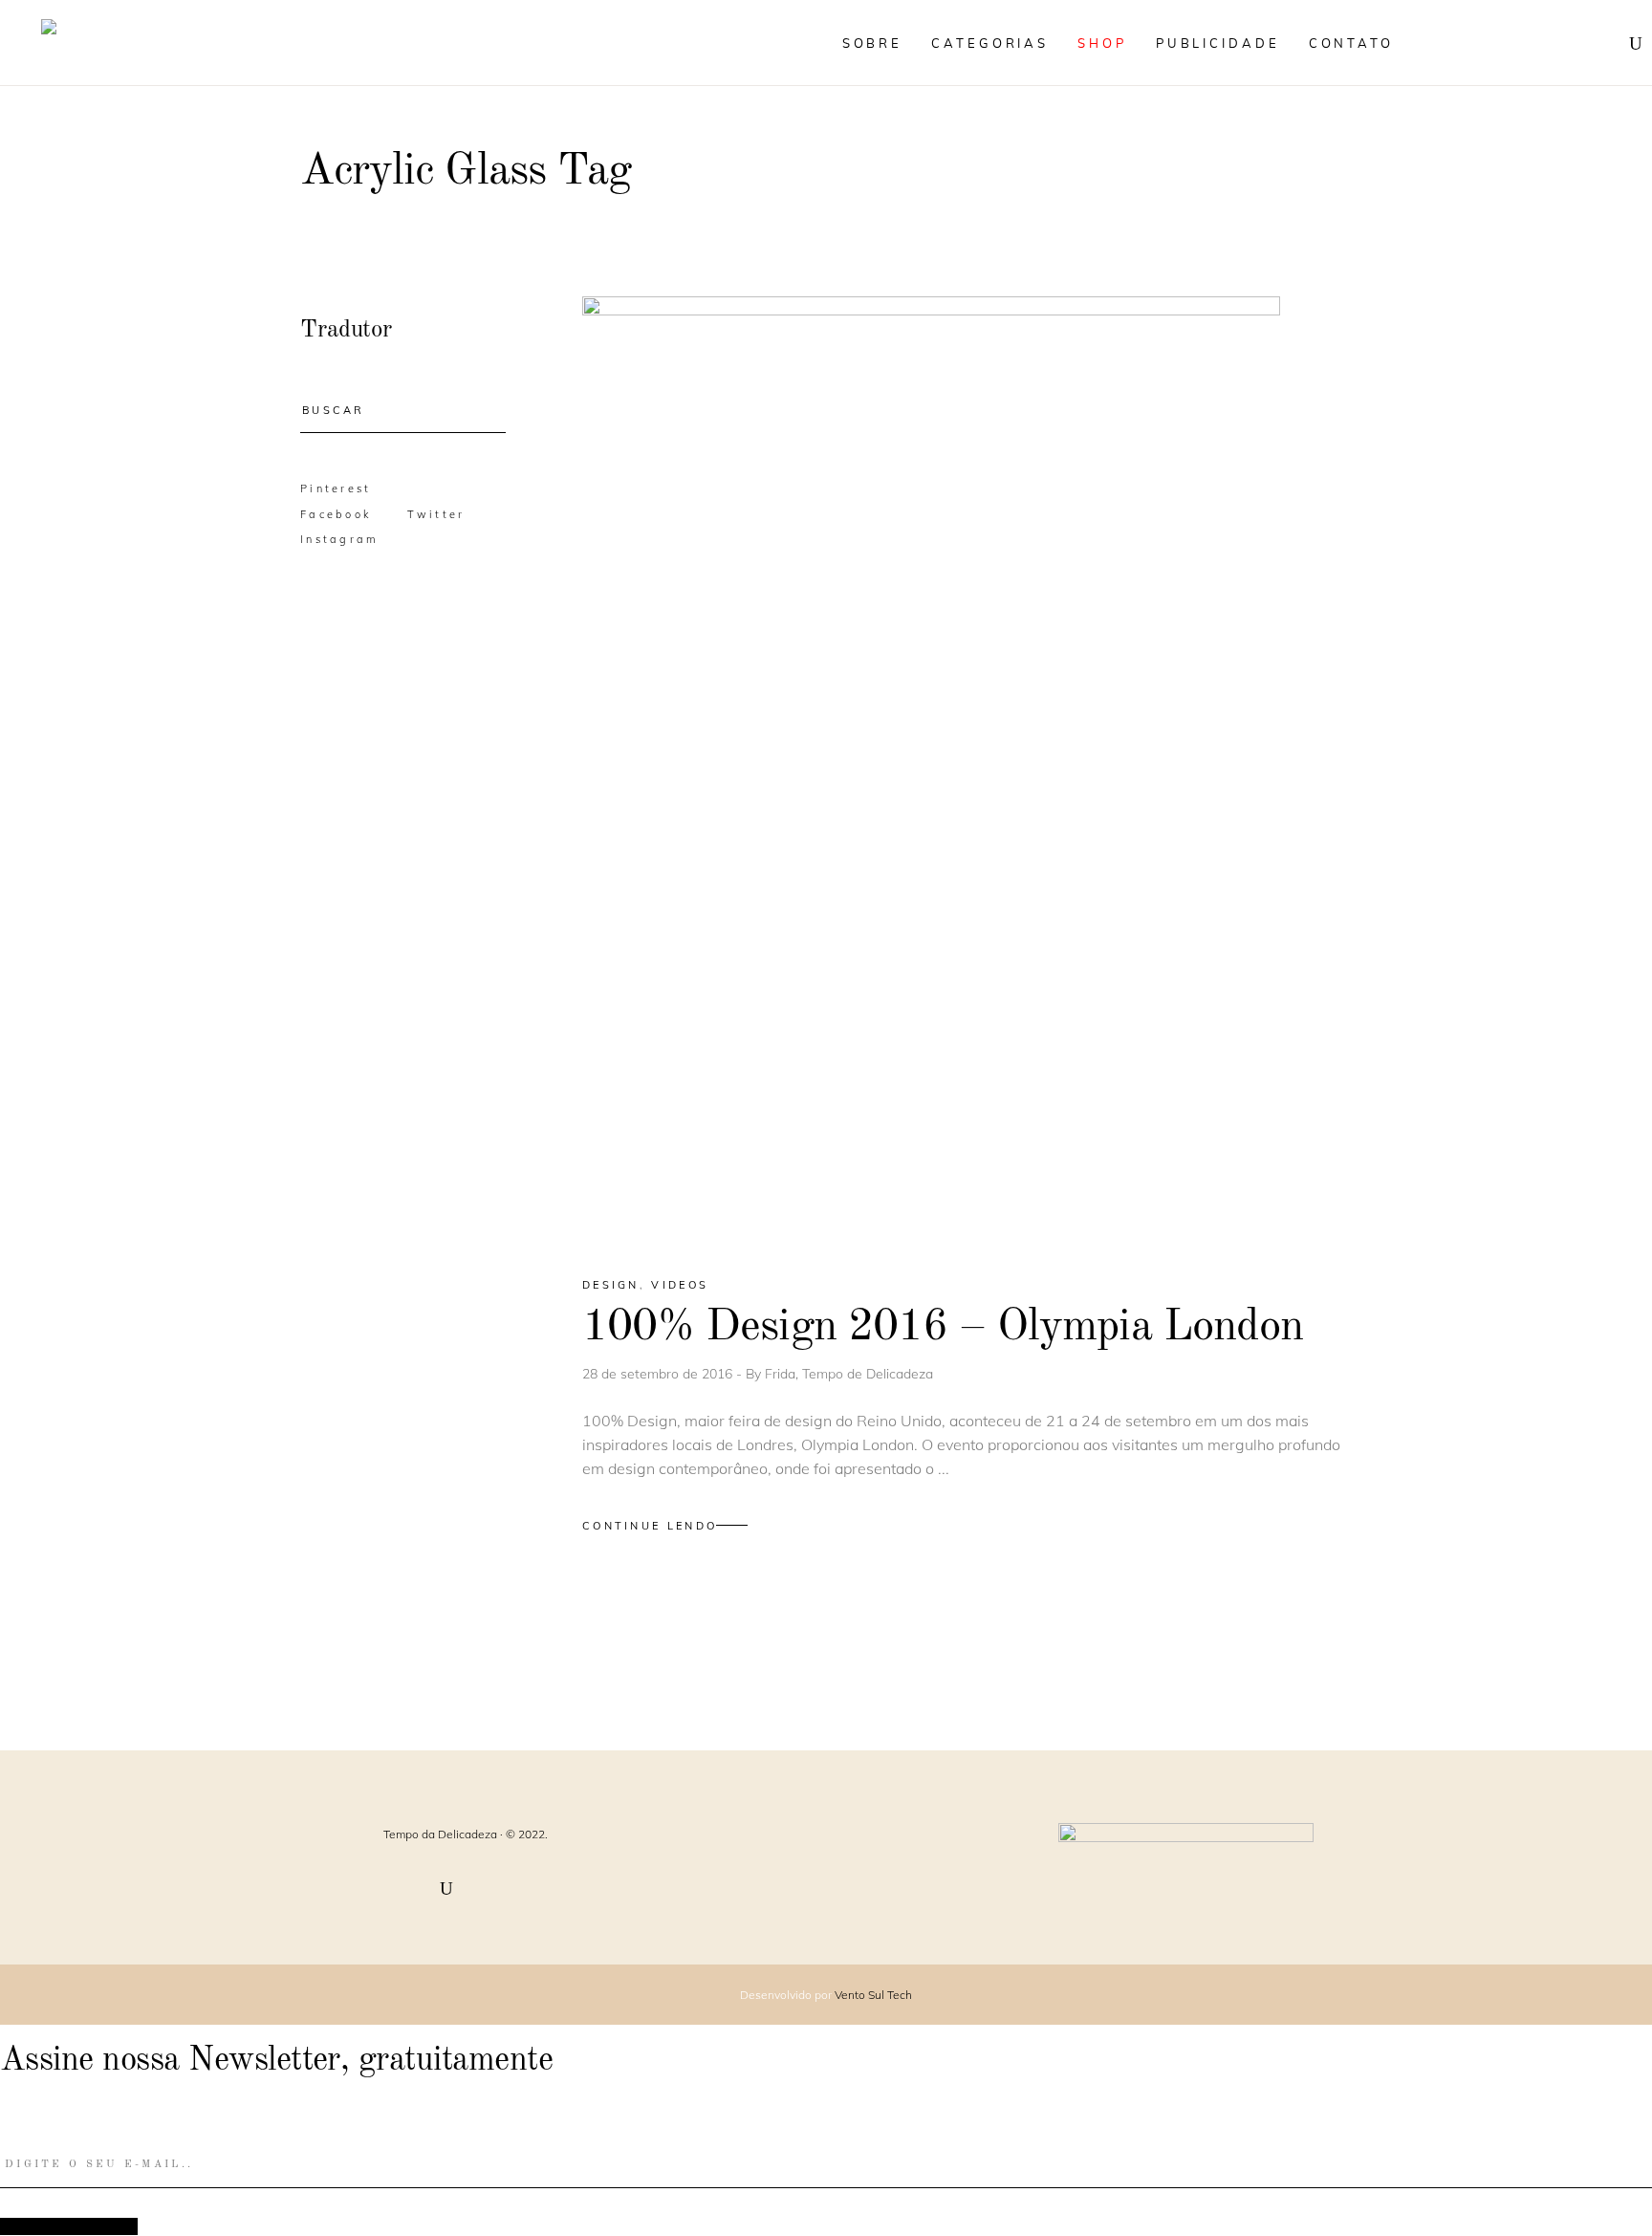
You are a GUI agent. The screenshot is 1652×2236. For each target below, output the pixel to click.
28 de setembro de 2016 (659, 1374)
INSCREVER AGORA (69, 2226)
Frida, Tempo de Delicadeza (849, 1374)
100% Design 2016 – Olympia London (943, 1327)
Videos (680, 1285)
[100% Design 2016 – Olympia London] (931, 770)
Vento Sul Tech (873, 1995)
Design (611, 1285)
